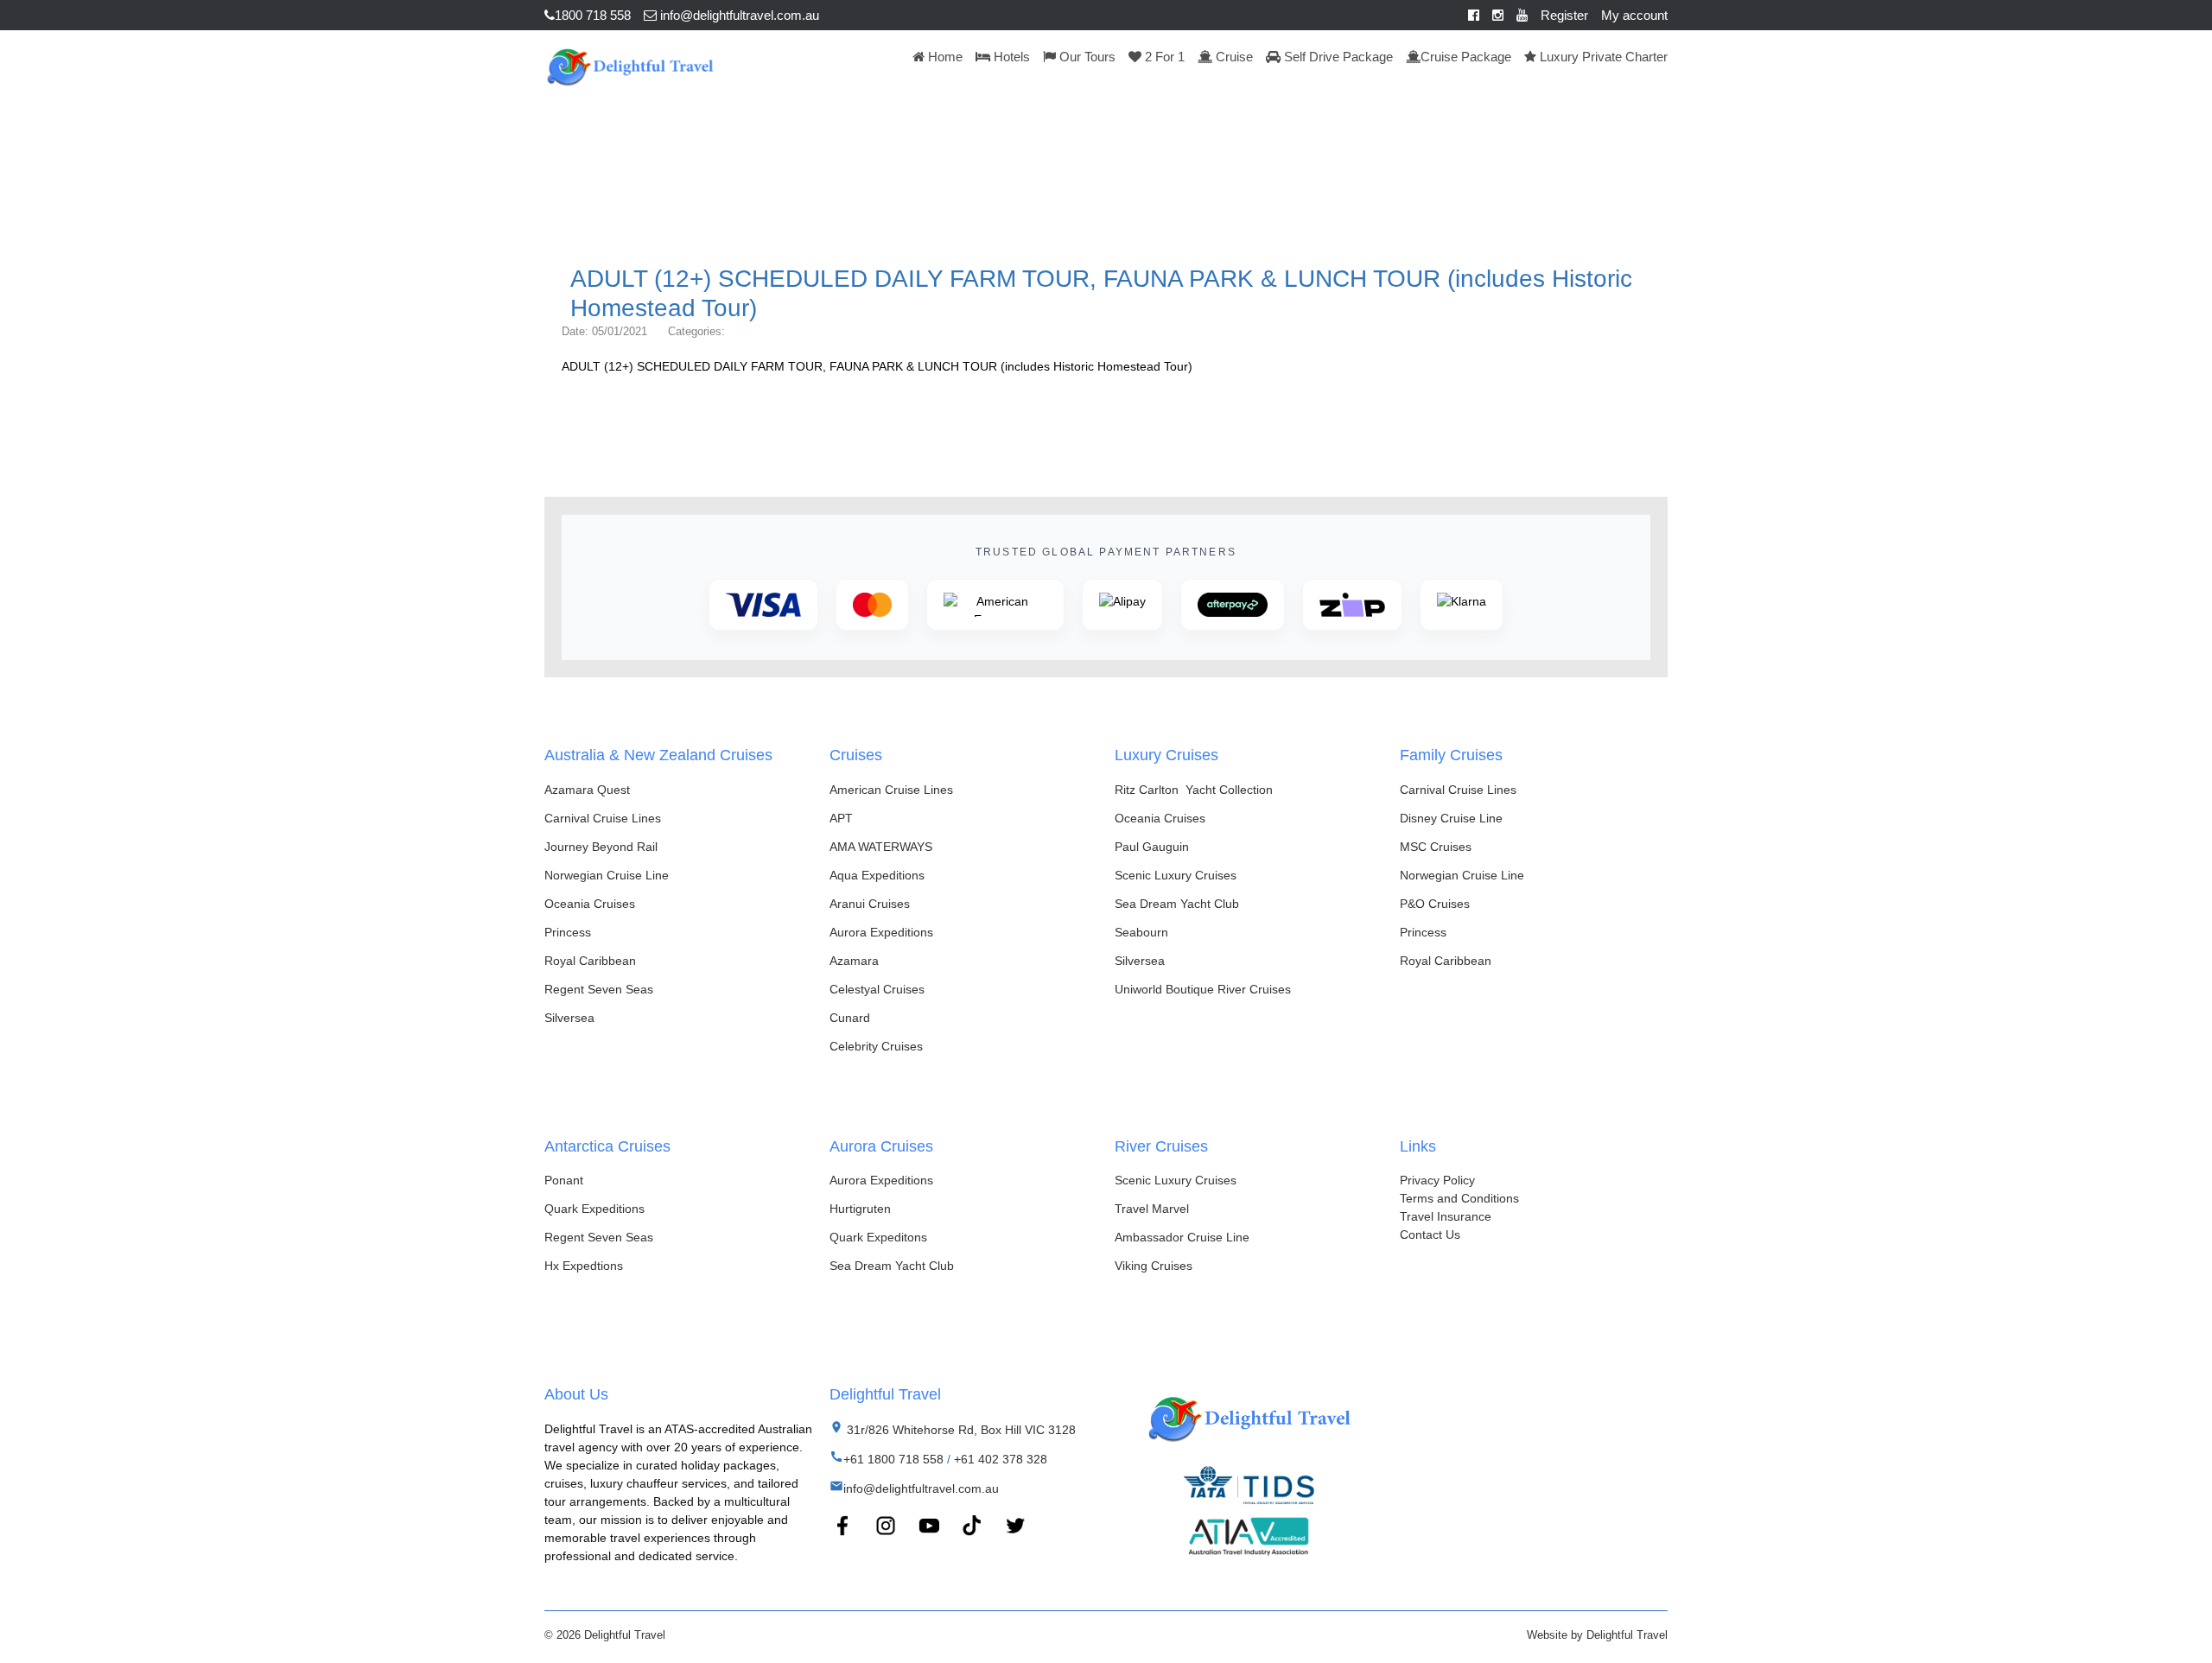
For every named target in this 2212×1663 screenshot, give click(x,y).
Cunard (850, 1018)
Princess (568, 932)
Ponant (564, 1180)
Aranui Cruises (870, 904)
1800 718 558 (593, 15)
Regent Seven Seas (599, 989)
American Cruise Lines (891, 790)
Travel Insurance (1446, 1216)
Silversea (569, 1018)
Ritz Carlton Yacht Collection (1194, 790)
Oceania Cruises (590, 904)
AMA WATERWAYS (881, 847)
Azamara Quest (587, 790)
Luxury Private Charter (1602, 57)
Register (1564, 15)
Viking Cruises (1154, 1266)
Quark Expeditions (594, 1209)
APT (841, 818)
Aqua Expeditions (877, 875)
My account (1634, 15)
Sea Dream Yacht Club (1177, 904)
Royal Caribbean (590, 961)
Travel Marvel (1152, 1209)
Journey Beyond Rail (601, 847)
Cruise (1233, 57)
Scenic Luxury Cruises (1176, 875)
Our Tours (1086, 57)
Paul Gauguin (1152, 847)
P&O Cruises (1435, 904)
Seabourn (1141, 932)
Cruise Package (1466, 57)
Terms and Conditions (1459, 1198)
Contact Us (1430, 1235)
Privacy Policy (1437, 1180)
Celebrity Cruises (876, 1046)
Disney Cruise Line (1451, 818)
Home (944, 57)
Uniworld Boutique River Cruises (1203, 989)
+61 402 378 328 (1001, 1459)
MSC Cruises (1436, 847)
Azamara (854, 961)
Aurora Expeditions (881, 932)
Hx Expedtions (584, 1266)
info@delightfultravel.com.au (738, 15)
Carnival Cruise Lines (603, 818)
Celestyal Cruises (877, 989)
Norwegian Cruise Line (607, 875)
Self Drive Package (1337, 57)
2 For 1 (1163, 57)
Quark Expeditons (878, 1237)
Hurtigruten (860, 1209)
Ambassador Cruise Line (1182, 1237)
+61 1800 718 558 (893, 1459)
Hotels (1010, 57)
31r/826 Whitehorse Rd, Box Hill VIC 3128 (960, 1430)
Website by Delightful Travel (1597, 1635)
